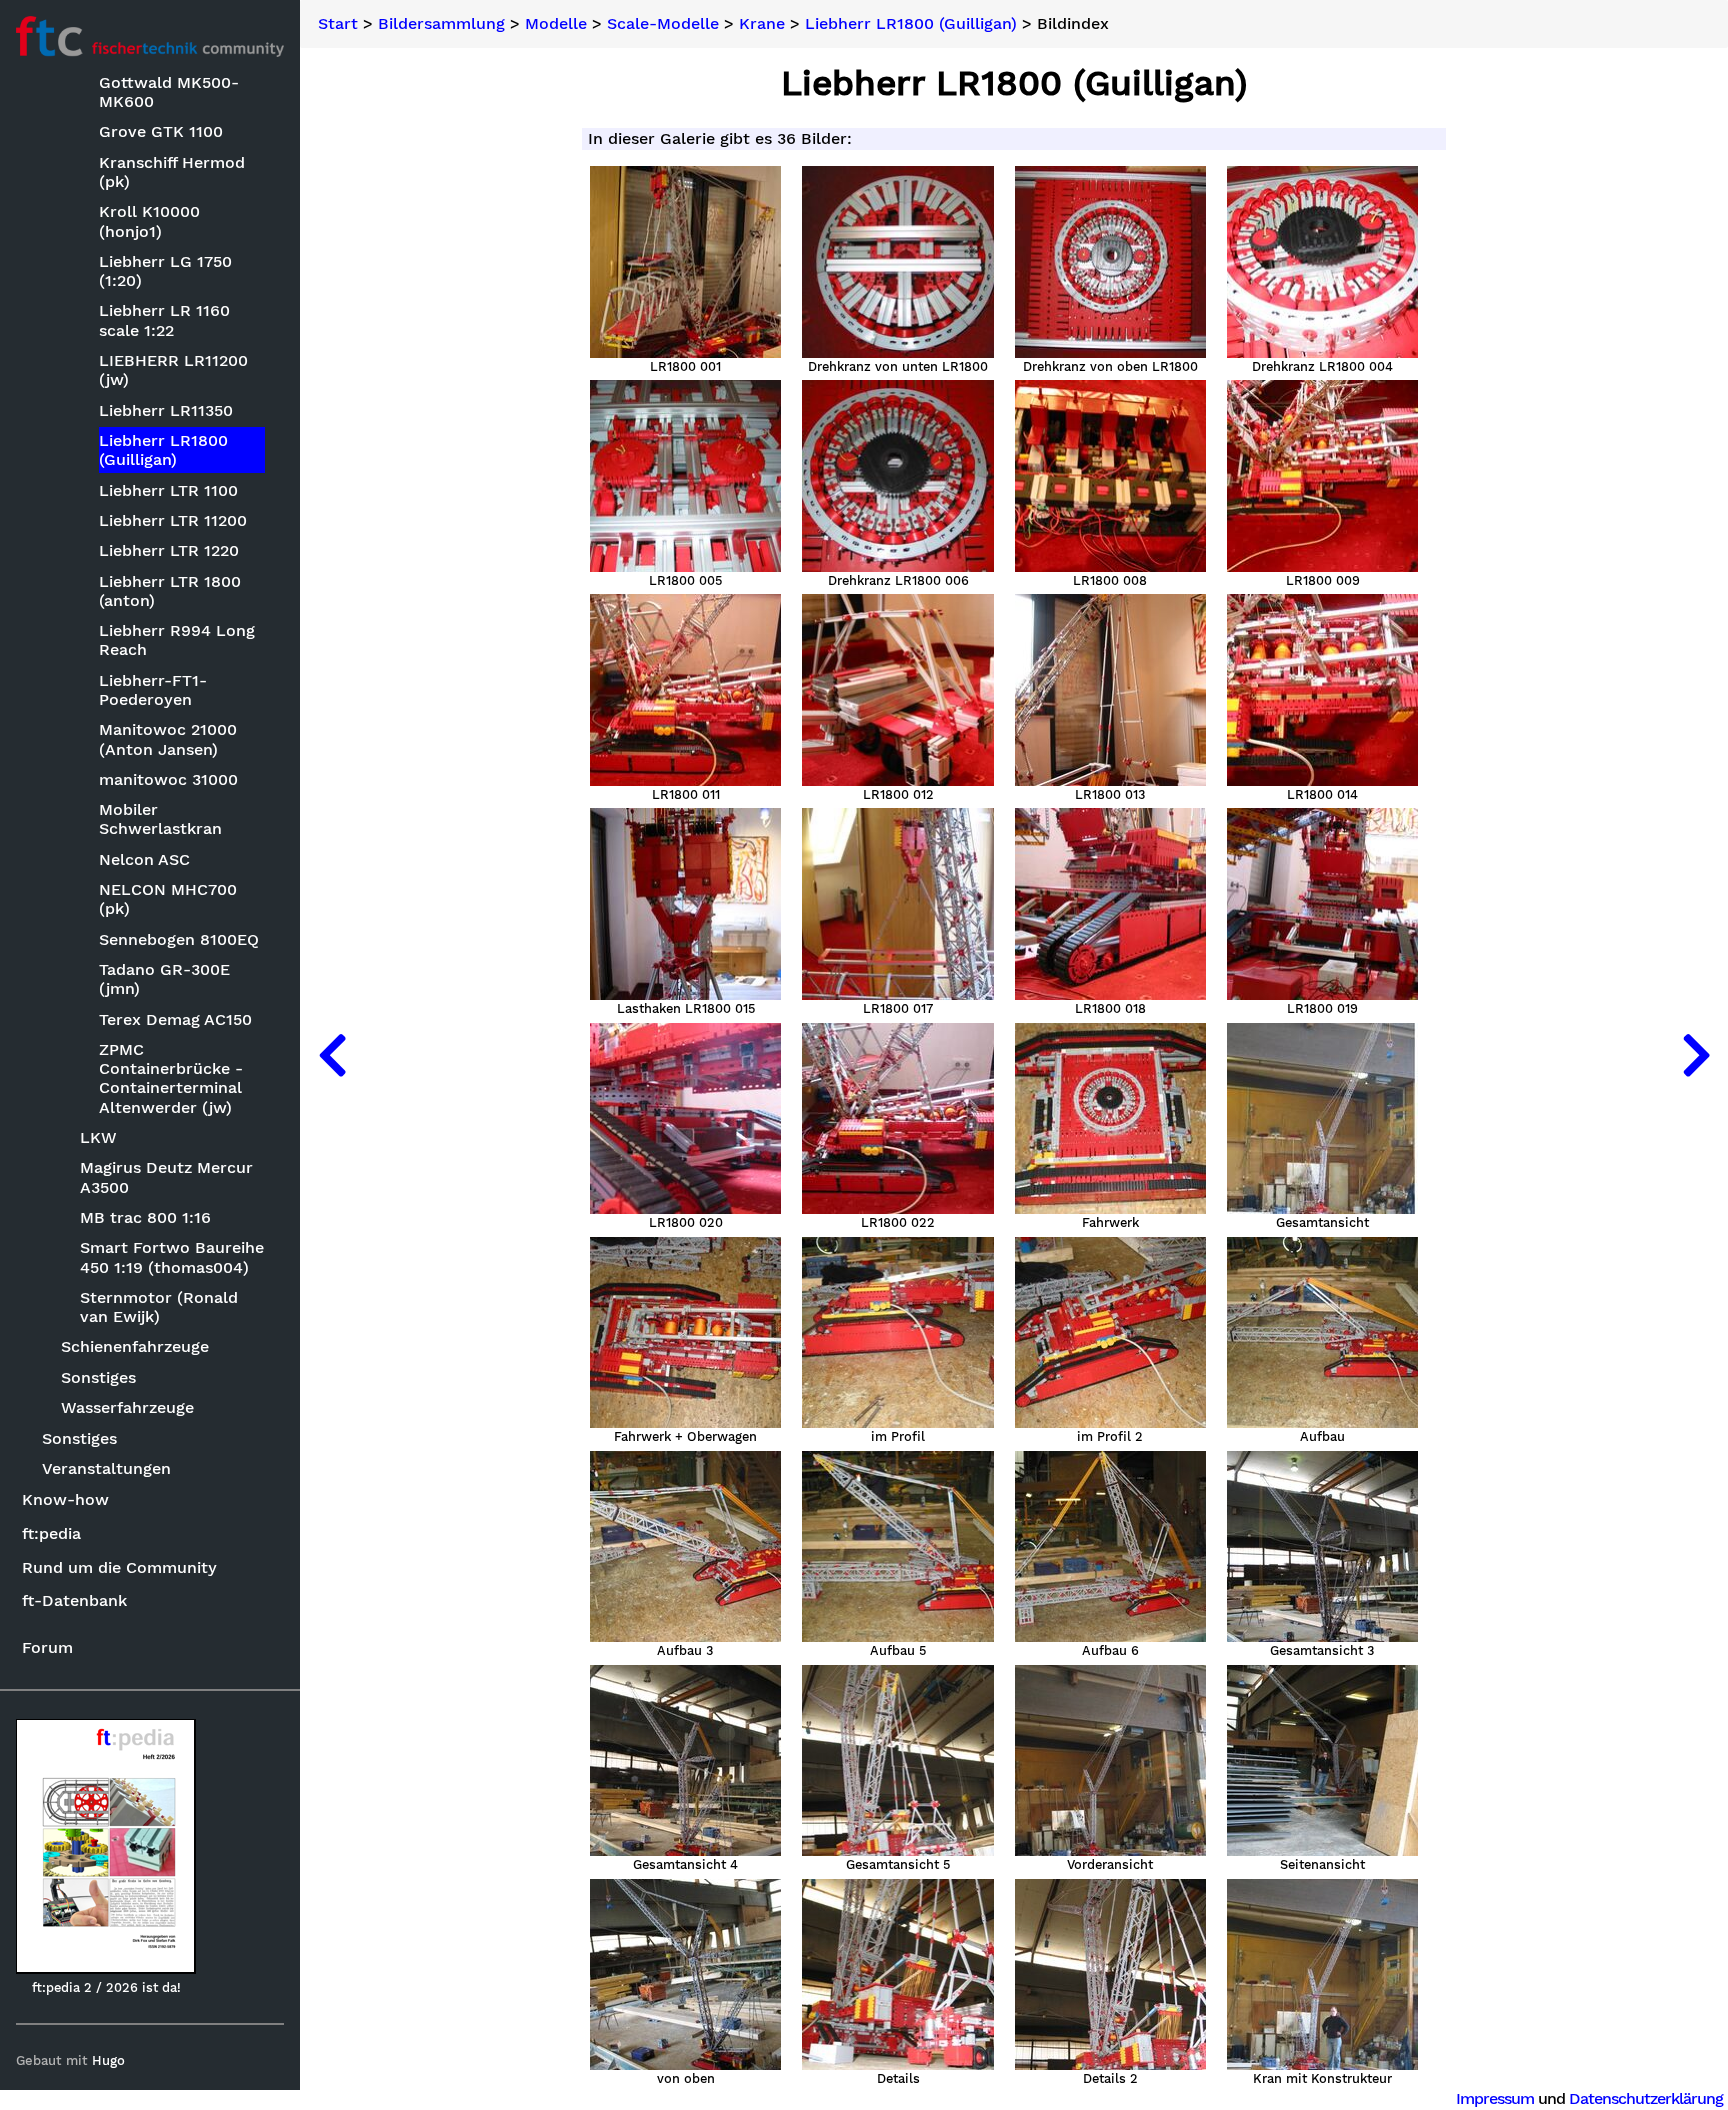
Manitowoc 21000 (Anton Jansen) (168, 739)
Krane (762, 24)
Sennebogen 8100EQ (179, 939)
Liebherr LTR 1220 (169, 550)
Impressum (1495, 2098)
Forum (47, 1647)
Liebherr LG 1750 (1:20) (165, 271)
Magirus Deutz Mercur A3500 (166, 1177)
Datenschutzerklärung (1646, 2098)
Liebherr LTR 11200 (173, 520)
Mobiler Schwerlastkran (160, 819)
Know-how (65, 1499)
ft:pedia (51, 1533)
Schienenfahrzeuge (135, 1346)
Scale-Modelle (663, 24)
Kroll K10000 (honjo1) (149, 221)
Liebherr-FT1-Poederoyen (153, 690)
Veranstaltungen (106, 1468)
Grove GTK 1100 (161, 131)
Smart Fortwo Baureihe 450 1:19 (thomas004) (172, 1257)
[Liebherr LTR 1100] (1696, 1055)
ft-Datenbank (74, 1600)
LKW (98, 1137)
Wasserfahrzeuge (127, 1407)
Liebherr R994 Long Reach (177, 640)
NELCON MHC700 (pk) (168, 899)
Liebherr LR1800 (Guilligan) (163, 450)
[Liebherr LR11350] (332, 1055)
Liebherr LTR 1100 (168, 490)
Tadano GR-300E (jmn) (164, 979)
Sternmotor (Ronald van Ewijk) (159, 1307)
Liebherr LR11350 (166, 410)
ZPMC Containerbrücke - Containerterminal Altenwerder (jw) (171, 1078)
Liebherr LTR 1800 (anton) (170, 591)
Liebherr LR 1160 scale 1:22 (164, 320)
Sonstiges (98, 1377)
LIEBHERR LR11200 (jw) (173, 370)
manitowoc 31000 (168, 779)
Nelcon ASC (144, 859)
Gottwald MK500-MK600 (169, 92)
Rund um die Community (119, 1567)
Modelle (556, 24)
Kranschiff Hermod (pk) (172, 172)
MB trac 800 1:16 (145, 1217)
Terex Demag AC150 (175, 1019)
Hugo (108, 2060)
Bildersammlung (441, 24)
